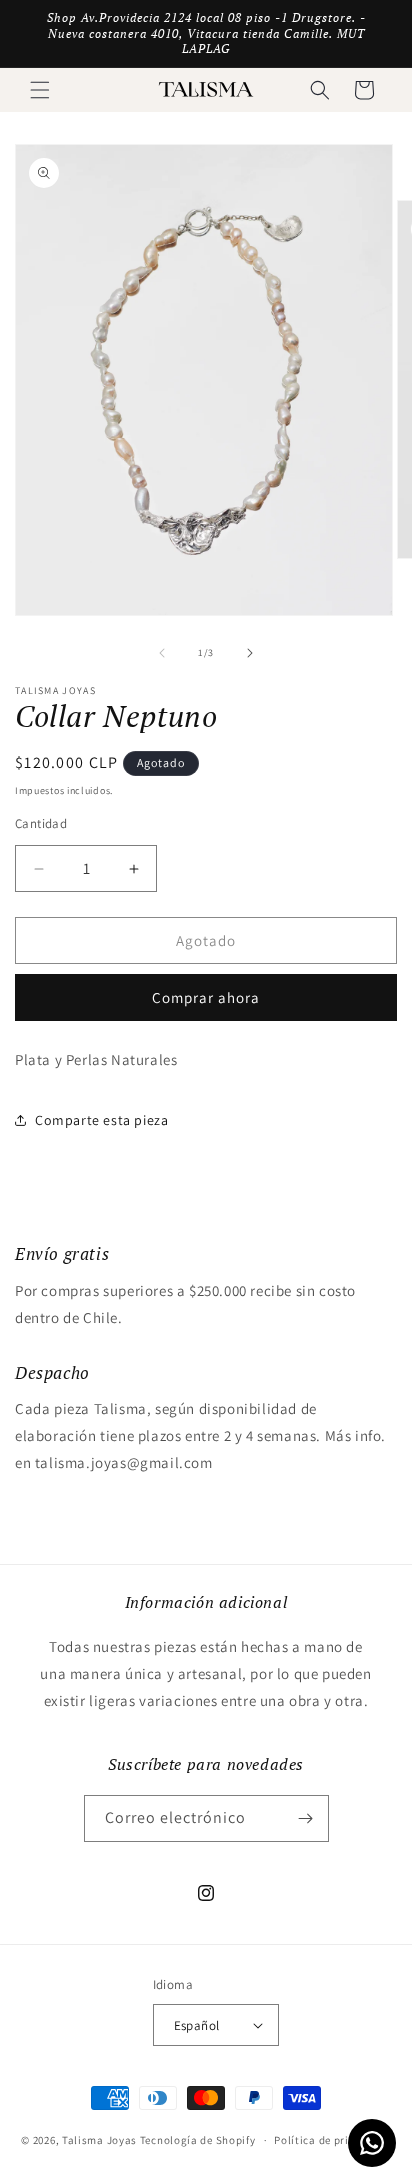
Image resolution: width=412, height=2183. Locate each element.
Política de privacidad (332, 2140)
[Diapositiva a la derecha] (250, 653)
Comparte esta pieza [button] (101, 1120)
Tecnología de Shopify (198, 2140)
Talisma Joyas (99, 2140)
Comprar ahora (206, 997)
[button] (40, 90)
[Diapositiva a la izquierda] (162, 653)
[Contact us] (372, 2143)
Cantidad (41, 823)
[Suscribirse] (306, 1818)
